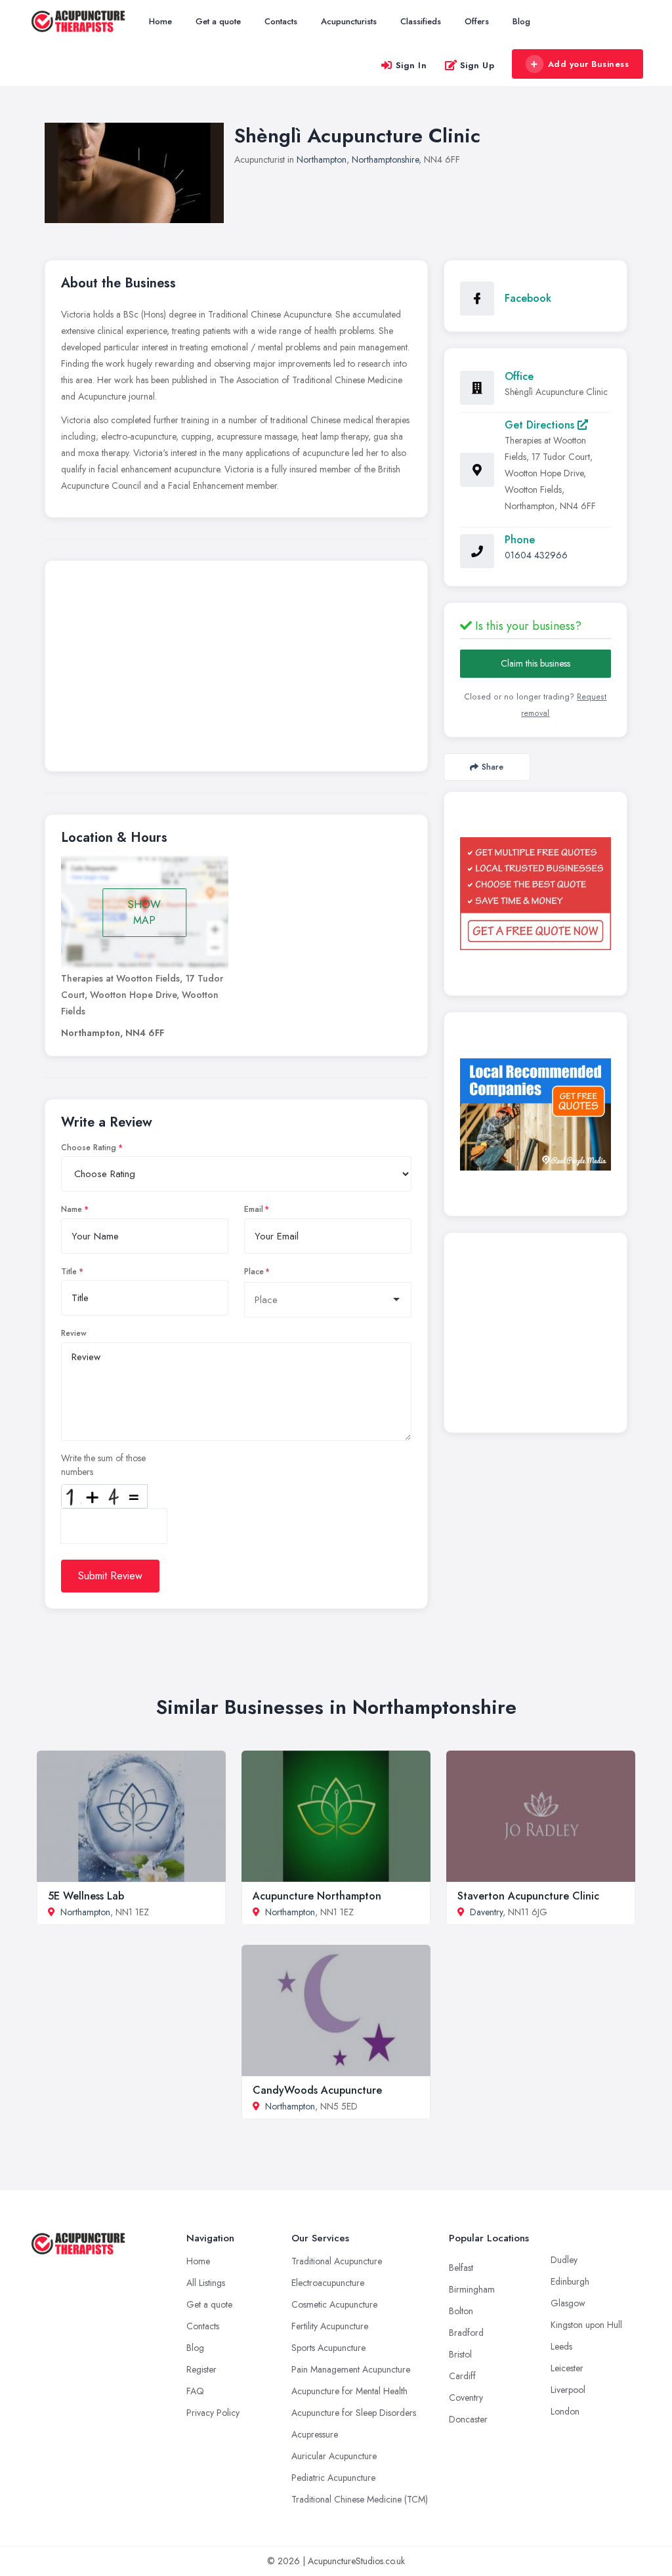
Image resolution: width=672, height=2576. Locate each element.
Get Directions (541, 425)
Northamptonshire (385, 159)
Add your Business (589, 64)
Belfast (461, 2268)
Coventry (466, 2398)
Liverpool (568, 2390)
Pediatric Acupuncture (333, 2478)
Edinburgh (570, 2281)
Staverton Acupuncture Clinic (528, 1896)
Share (493, 767)
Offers (477, 21)
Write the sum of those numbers (103, 1465)
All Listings (206, 2283)
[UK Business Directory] (535, 1114)
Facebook (528, 298)
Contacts (281, 21)
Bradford (466, 2333)
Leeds (561, 2346)
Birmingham (472, 2289)
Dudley (564, 2260)
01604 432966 (536, 555)
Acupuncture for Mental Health (349, 2391)
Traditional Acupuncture (337, 2261)
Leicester (567, 2368)
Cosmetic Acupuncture (334, 2304)
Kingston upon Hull (586, 2325)
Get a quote (218, 21)
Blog (521, 21)
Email (254, 1209)
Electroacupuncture (328, 2283)
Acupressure (315, 2434)
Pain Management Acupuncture (351, 2369)
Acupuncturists (349, 21)
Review (74, 1333)
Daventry (486, 1912)
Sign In (411, 65)
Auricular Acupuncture (334, 2456)
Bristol (460, 2354)
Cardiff (462, 2376)
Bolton (461, 2311)
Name (72, 1209)
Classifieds (421, 21)
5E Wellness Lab (86, 1896)
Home (160, 21)
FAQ (195, 2391)
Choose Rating (89, 1148)
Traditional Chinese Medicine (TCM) (360, 2499)
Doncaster (468, 2419)
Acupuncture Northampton (317, 1896)
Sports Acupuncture (328, 2348)
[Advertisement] (236, 669)
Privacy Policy (213, 2413)
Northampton (322, 159)
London (565, 2411)
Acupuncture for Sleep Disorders (354, 2413)
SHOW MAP (144, 912)
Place (254, 1272)
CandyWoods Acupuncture (317, 2090)
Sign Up (477, 65)
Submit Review (110, 1576)
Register (201, 2369)
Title (69, 1272)
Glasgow (568, 2303)
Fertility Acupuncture (330, 2326)
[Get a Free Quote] (535, 894)
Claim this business (535, 663)
